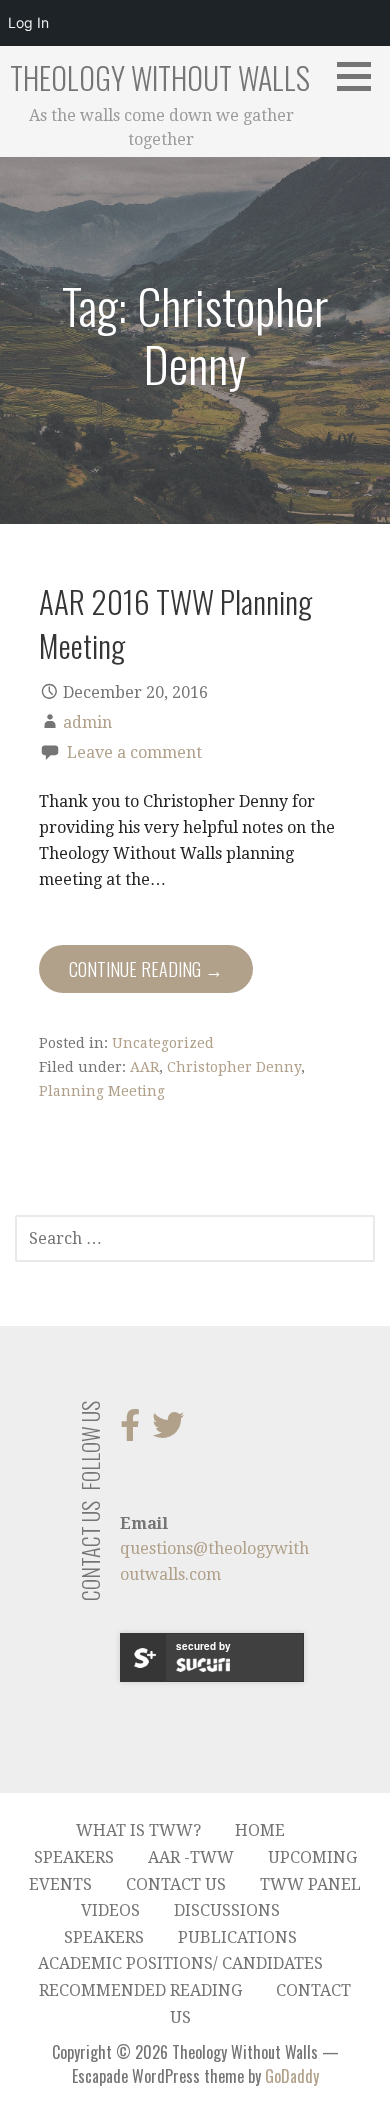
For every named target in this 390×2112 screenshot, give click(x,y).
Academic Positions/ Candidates (180, 1963)
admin (87, 722)
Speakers (74, 1857)
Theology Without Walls (160, 77)
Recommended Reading (140, 1990)
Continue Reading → (146, 969)
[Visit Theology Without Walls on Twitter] (168, 1431)
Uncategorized (163, 1043)
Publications (237, 1937)
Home (260, 1830)
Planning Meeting (102, 1091)
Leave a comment (134, 752)
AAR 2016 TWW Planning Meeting (175, 622)
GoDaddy (292, 2076)
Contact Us (176, 1884)
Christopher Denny (234, 1067)
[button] (361, 76)
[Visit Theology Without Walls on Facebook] (130, 1431)
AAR (144, 1067)
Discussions (227, 1910)
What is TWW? (138, 1830)
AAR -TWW (191, 1857)
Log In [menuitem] (28, 22)
